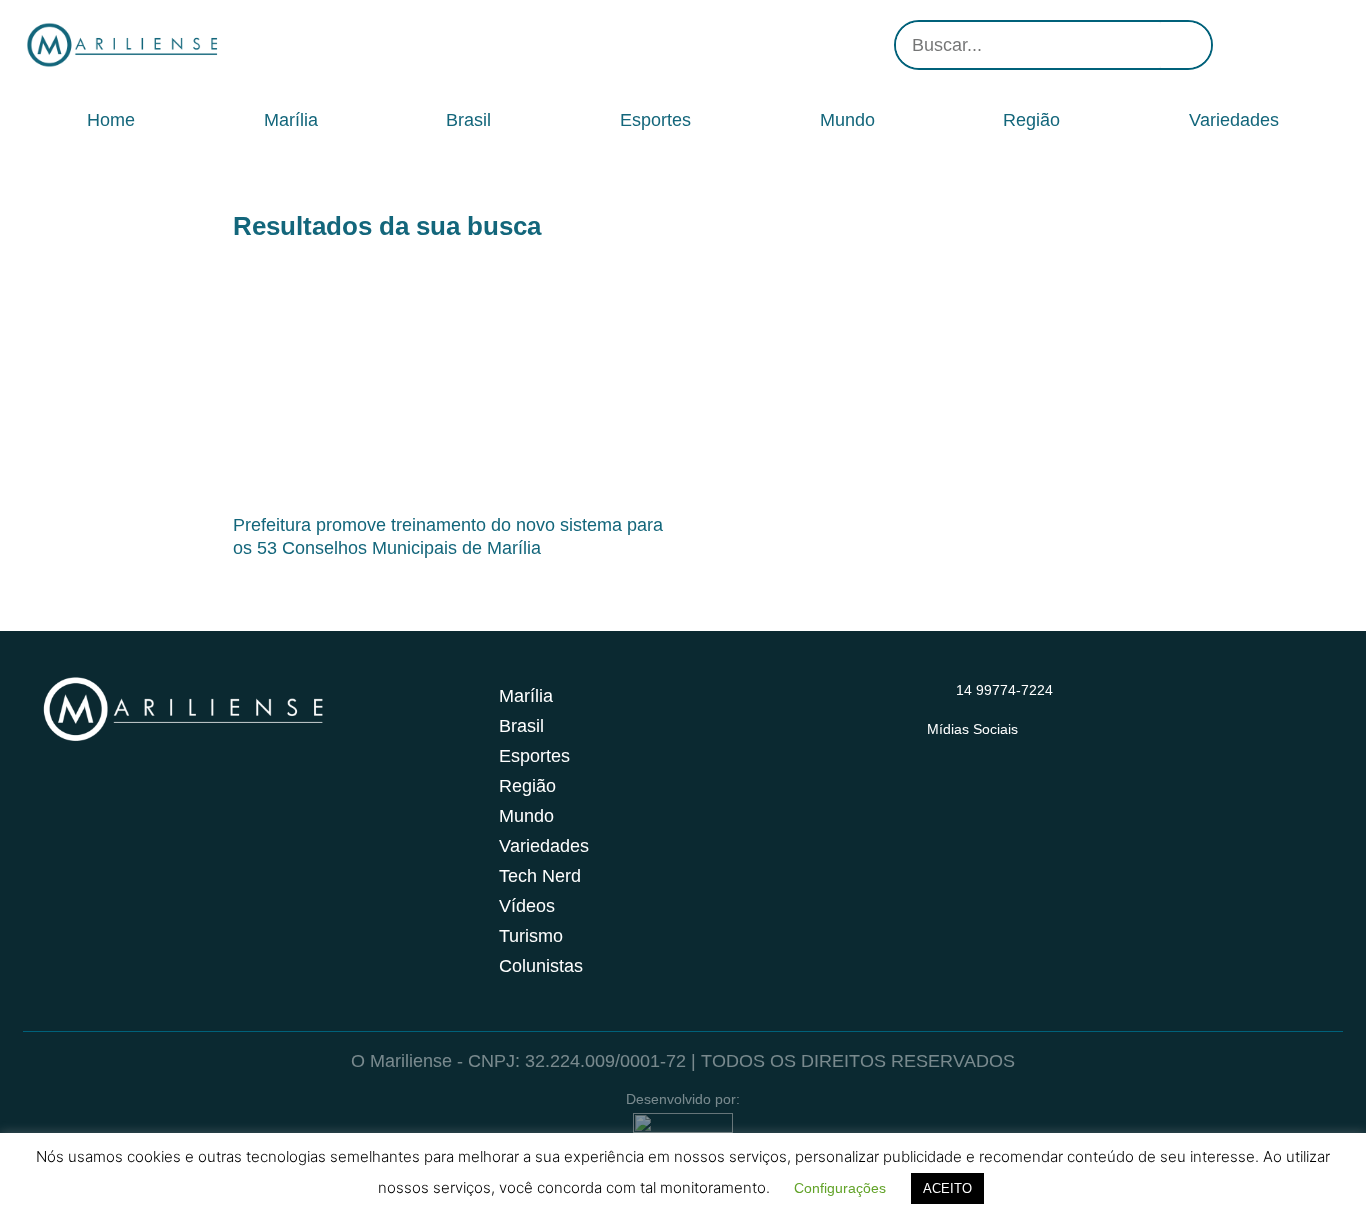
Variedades (1234, 120)
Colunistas (541, 966)
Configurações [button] (840, 1188)
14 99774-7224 (1004, 690)
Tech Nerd (540, 876)
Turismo (531, 936)
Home (111, 120)
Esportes (655, 120)
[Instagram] (1233, 45)
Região (1031, 120)
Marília (291, 120)
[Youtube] (1293, 45)
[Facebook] (1263, 45)
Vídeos (527, 906)
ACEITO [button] (947, 1188)
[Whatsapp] (1323, 45)
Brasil (468, 120)
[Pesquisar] (1186, 45)
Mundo (847, 120)
